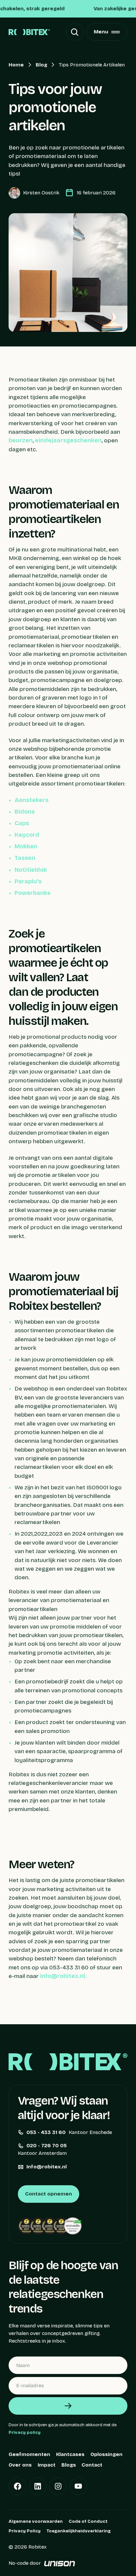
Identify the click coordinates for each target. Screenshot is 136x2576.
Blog (41, 65)
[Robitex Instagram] (58, 2486)
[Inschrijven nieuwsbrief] (68, 2406)
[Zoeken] (75, 32)
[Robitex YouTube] (78, 2486)
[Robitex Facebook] (17, 2486)
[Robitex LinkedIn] (38, 2486)
